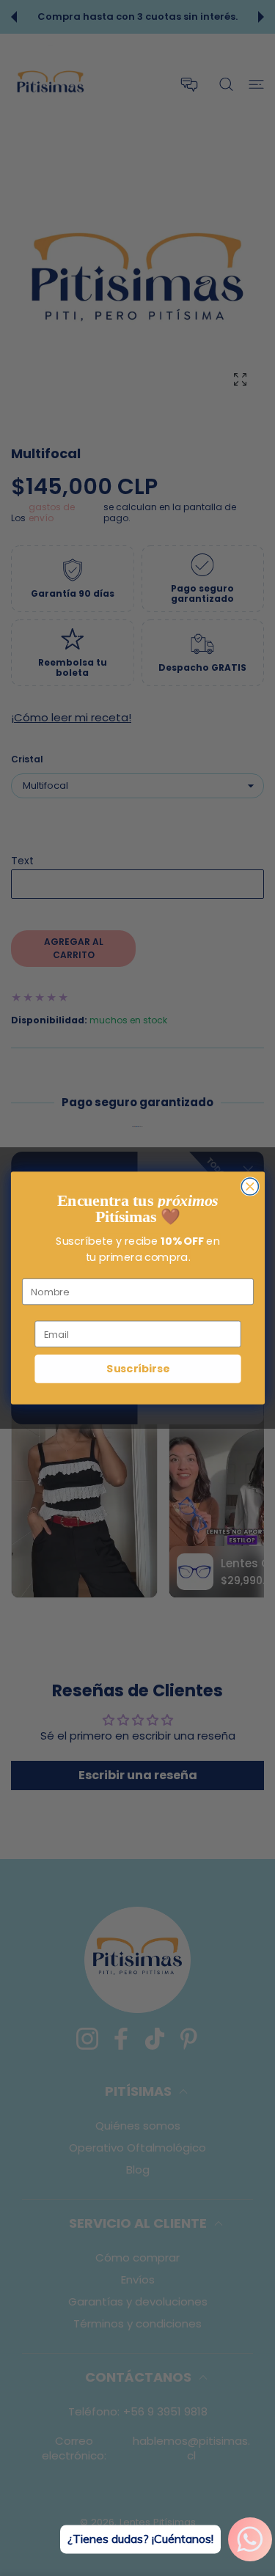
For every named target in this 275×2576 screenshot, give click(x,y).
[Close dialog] (250, 1186)
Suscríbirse (137, 1369)
